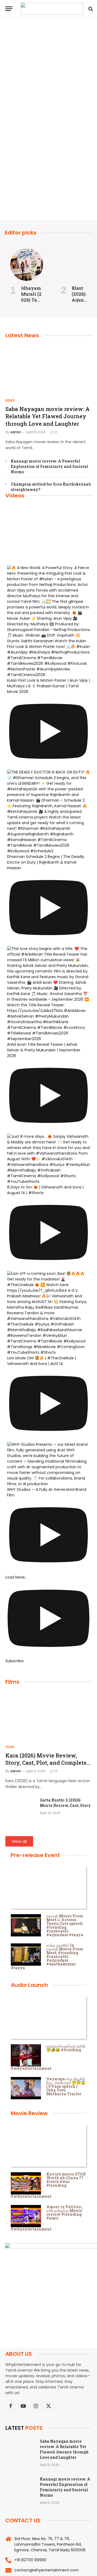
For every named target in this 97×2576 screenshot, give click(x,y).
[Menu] (9, 9)
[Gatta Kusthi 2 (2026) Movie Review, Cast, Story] (20, 1807)
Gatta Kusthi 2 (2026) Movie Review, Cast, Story (65, 1803)
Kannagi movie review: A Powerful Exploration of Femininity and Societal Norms (50, 466)
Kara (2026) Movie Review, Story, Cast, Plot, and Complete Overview (46, 1763)
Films (12, 1682)
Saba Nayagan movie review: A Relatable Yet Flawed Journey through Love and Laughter (48, 416)
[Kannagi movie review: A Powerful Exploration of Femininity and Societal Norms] (20, 2486)
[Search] (90, 9)
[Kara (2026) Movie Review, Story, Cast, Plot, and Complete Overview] (48, 1716)
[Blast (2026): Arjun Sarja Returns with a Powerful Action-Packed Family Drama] (77, 265)
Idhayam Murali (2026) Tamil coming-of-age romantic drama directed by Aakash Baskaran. (47, 142)
